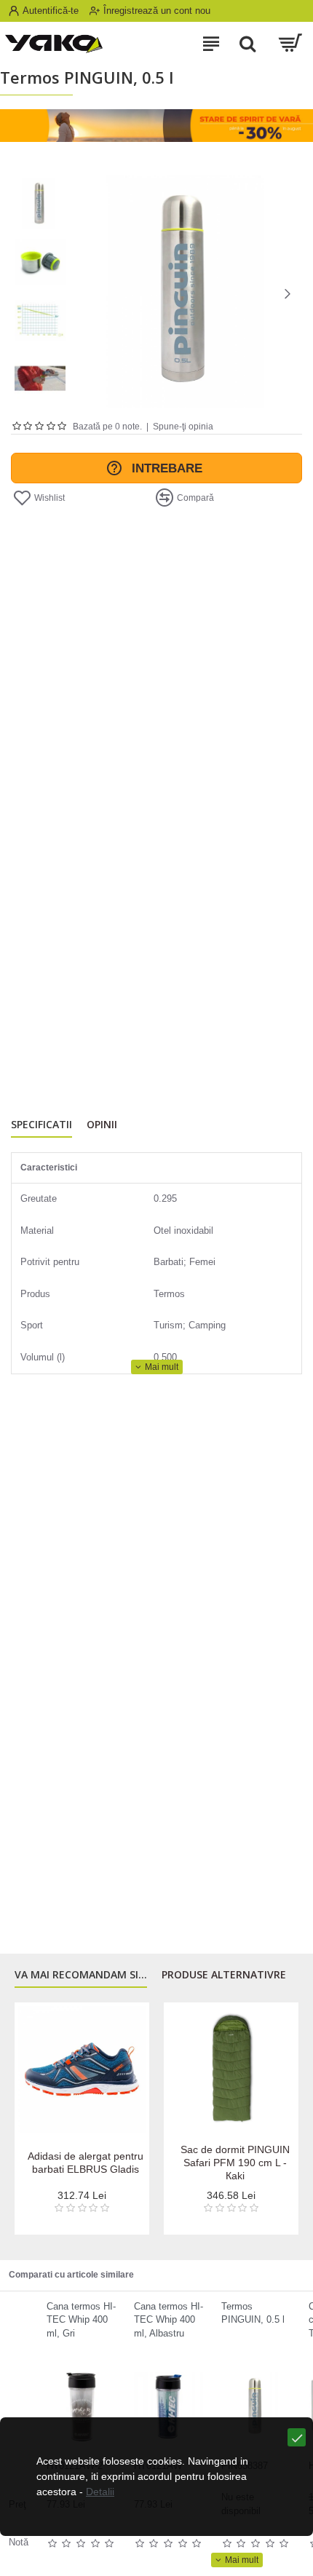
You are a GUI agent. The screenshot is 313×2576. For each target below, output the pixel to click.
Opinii (102, 1125)
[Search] (247, 44)
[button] (84, 293)
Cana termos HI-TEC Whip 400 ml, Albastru (169, 2320)
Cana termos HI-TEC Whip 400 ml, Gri (81, 2320)
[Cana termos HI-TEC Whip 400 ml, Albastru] (169, 2407)
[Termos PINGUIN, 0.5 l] (256, 2407)
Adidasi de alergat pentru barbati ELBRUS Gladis (86, 2163)
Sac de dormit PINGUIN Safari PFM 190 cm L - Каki (235, 2163)
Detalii (100, 2492)
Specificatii (41, 1125)
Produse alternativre (224, 1975)
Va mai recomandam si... (81, 1975)
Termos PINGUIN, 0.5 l (253, 2313)
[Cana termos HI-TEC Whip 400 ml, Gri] (81, 2407)
